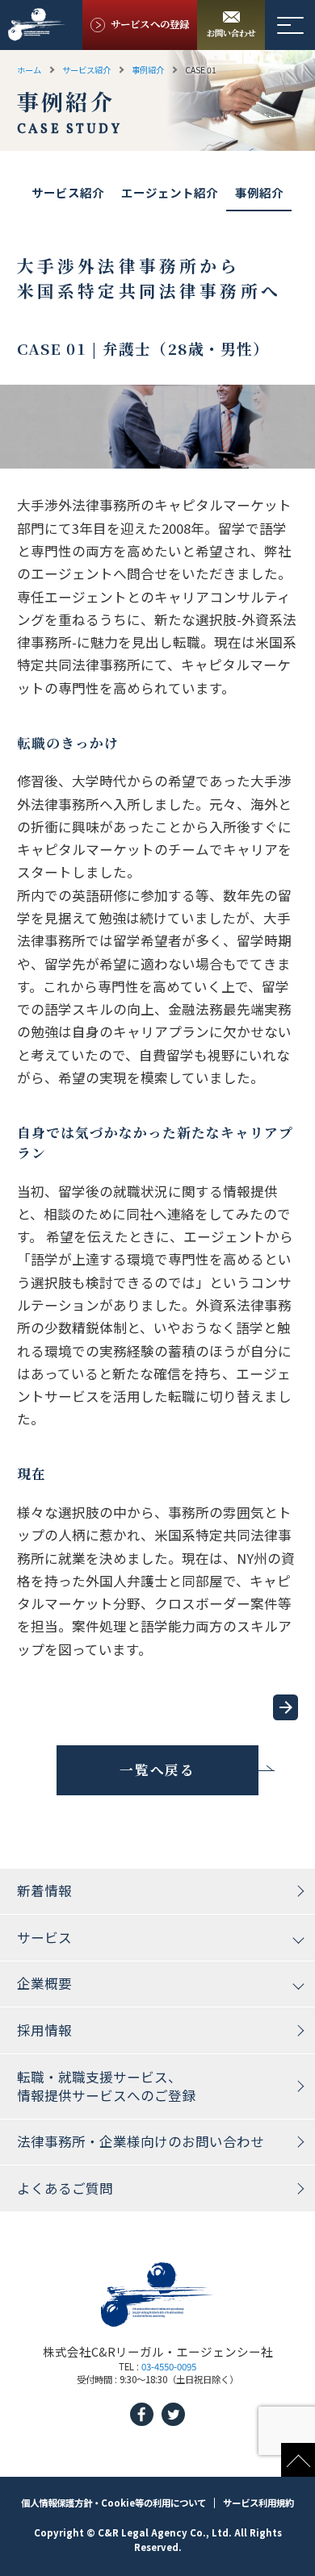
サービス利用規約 (258, 2503)
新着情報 (44, 1890)
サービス (44, 1937)
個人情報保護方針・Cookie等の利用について (113, 2503)
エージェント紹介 (170, 193)
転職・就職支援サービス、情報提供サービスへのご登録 (106, 2086)
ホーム (29, 69)
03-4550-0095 (169, 2366)
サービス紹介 (86, 69)
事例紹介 (148, 69)
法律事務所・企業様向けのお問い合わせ (141, 2141)
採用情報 (44, 2030)
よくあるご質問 (65, 2188)
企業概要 (44, 1983)
